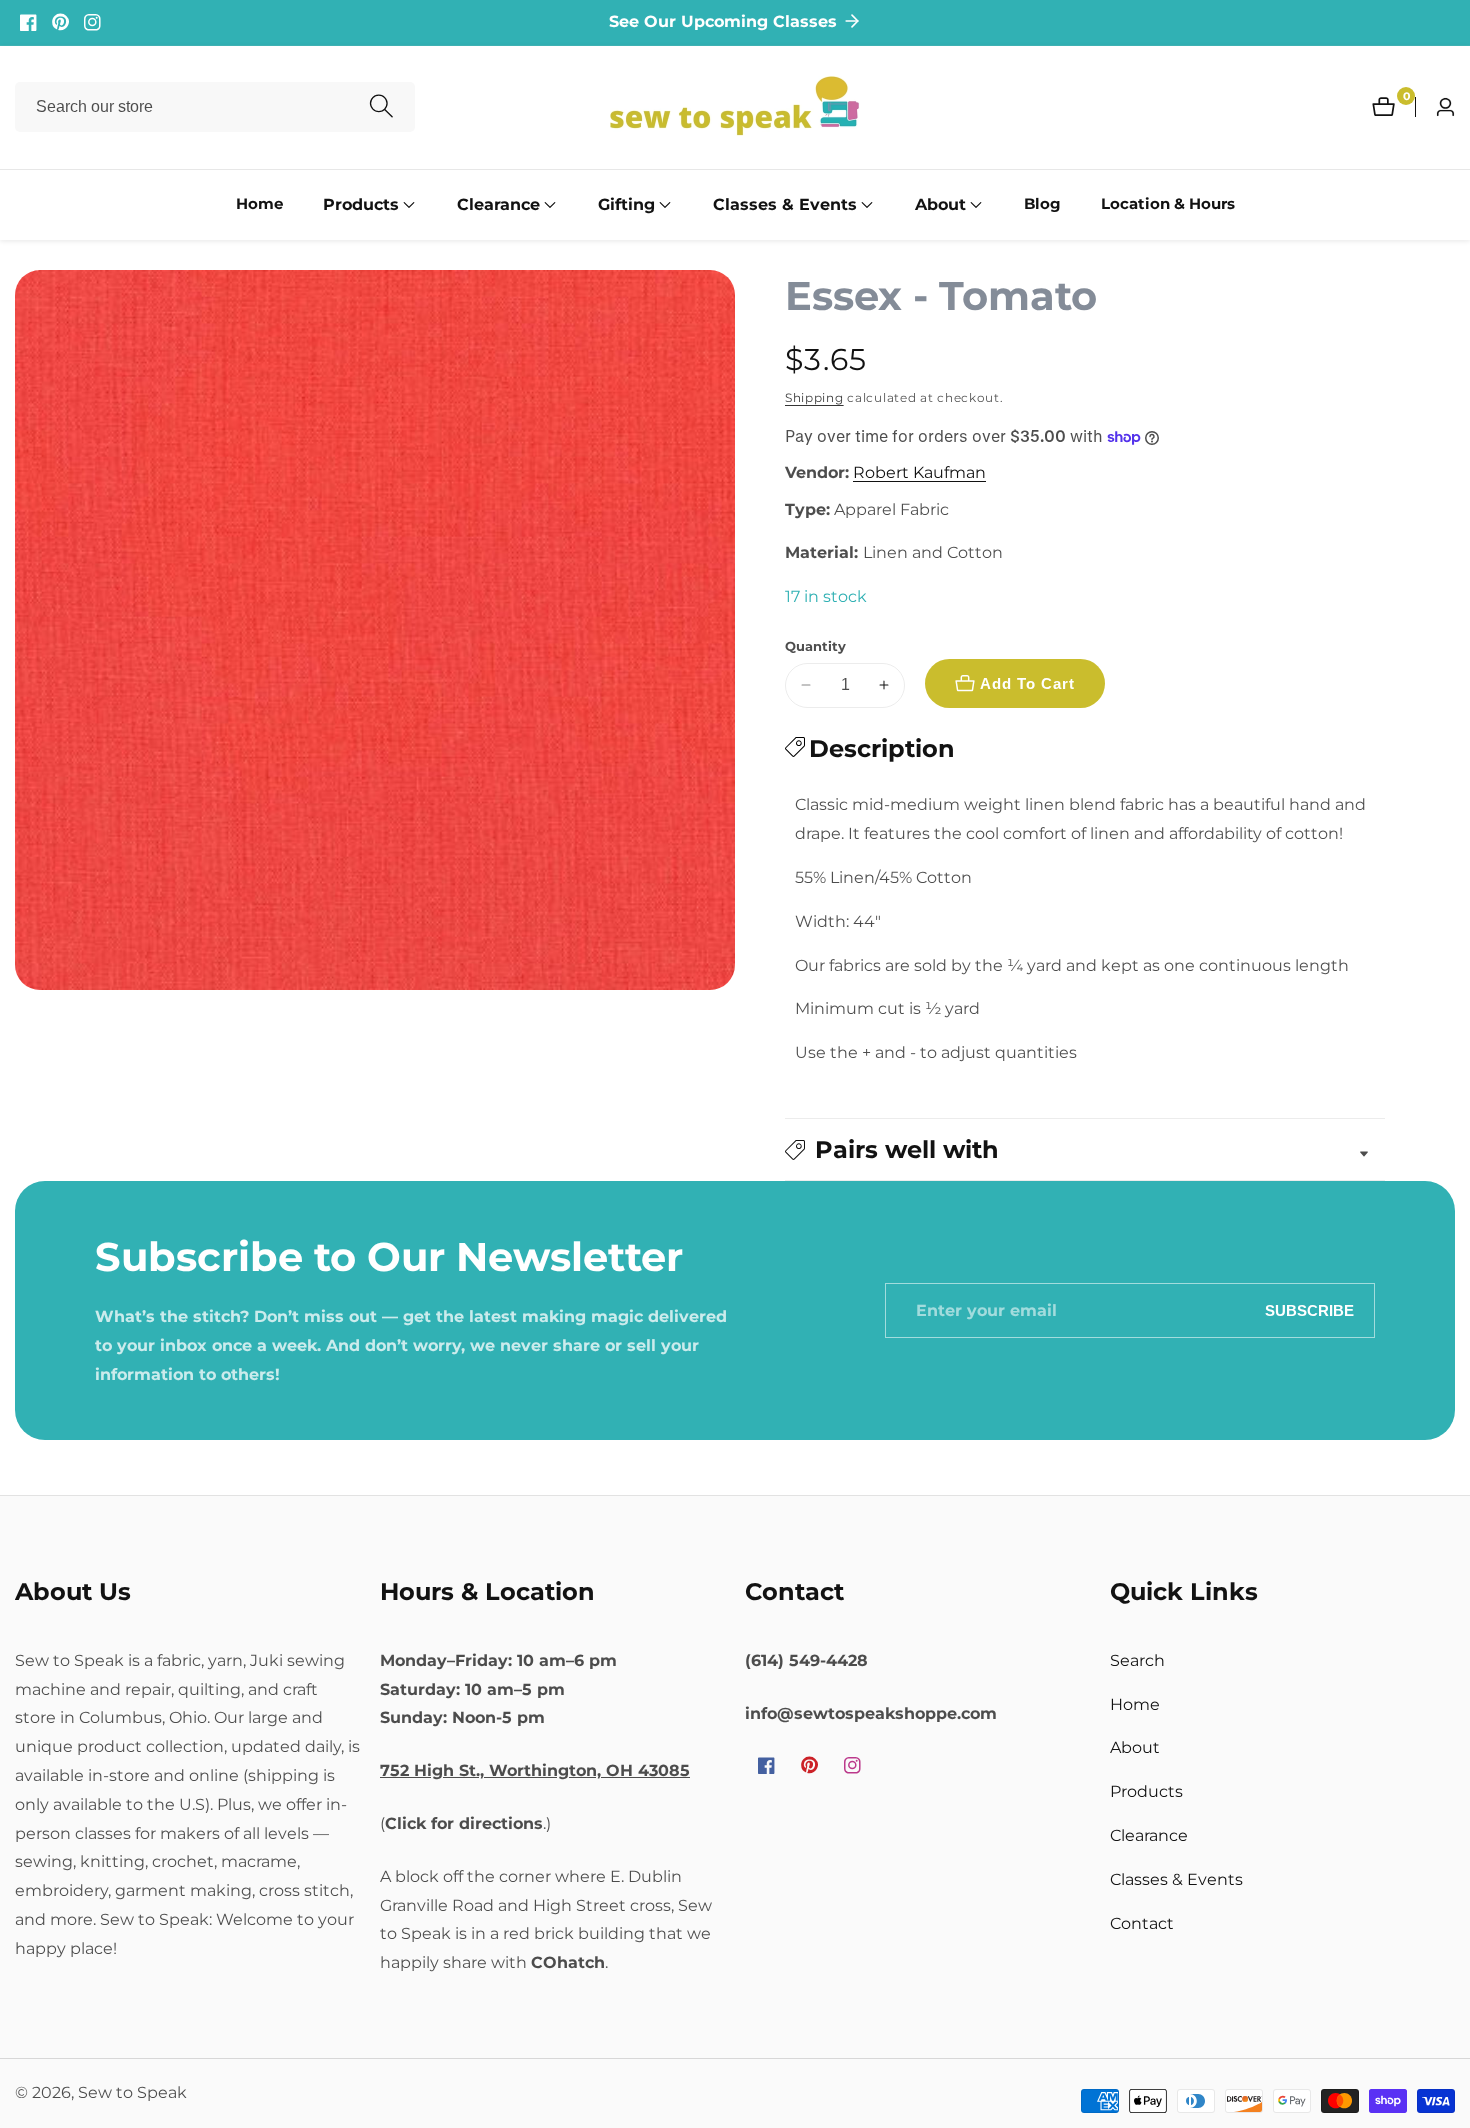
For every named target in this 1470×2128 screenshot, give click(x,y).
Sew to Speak (132, 2093)
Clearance (1149, 1835)
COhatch (568, 1962)
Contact (1142, 1923)
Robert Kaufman (919, 473)
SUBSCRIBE (1309, 1310)
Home (259, 204)
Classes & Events (1176, 1879)
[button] (361, 205)
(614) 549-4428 (806, 1660)
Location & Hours (1168, 204)
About (1135, 1747)
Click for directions (464, 1823)
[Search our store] (381, 107)
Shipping (814, 397)
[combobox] (215, 107)
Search (1137, 1660)
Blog (1042, 204)
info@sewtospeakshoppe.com (871, 1713)
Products (1146, 1791)
